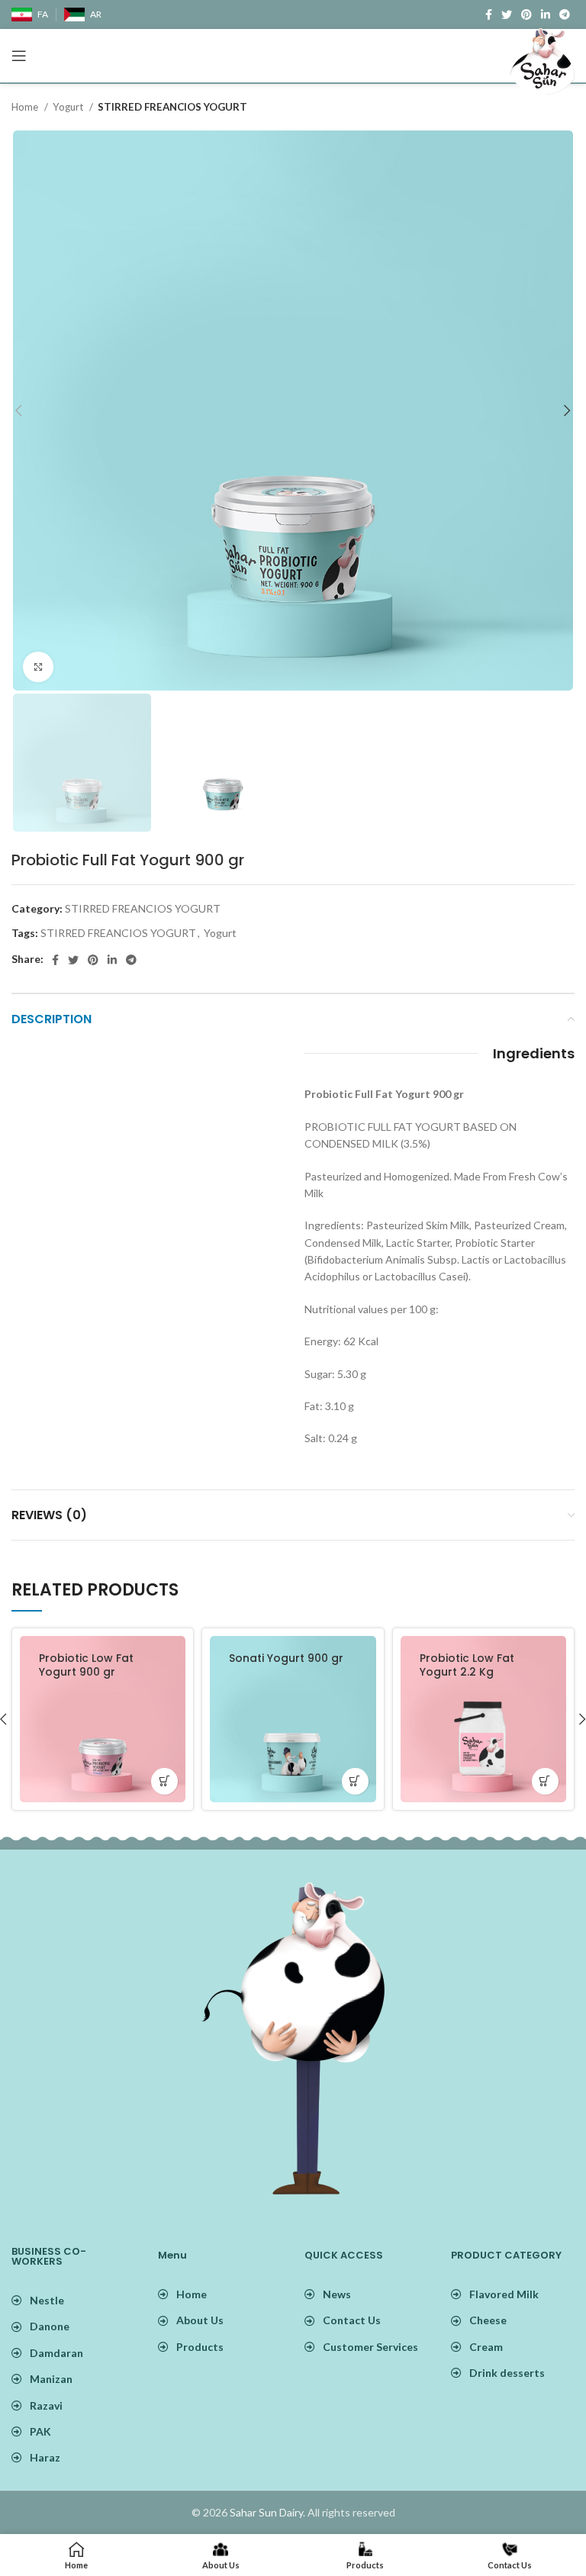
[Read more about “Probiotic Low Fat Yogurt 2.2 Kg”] (545, 1781)
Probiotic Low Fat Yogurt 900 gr (86, 1665)
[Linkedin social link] (112, 960)
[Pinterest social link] (93, 960)
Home (26, 107)
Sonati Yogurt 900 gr (286, 1658)
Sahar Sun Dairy (266, 2512)
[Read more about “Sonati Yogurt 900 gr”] (355, 1781)
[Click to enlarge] (38, 667)
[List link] (220, 2294)
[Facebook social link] (489, 14)
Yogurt (69, 107)
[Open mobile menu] (19, 56)
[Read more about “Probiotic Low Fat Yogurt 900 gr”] (164, 1781)
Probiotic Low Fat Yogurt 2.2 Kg (467, 1665)
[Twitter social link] (73, 960)
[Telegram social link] (131, 960)
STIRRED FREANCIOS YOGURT (172, 107)
